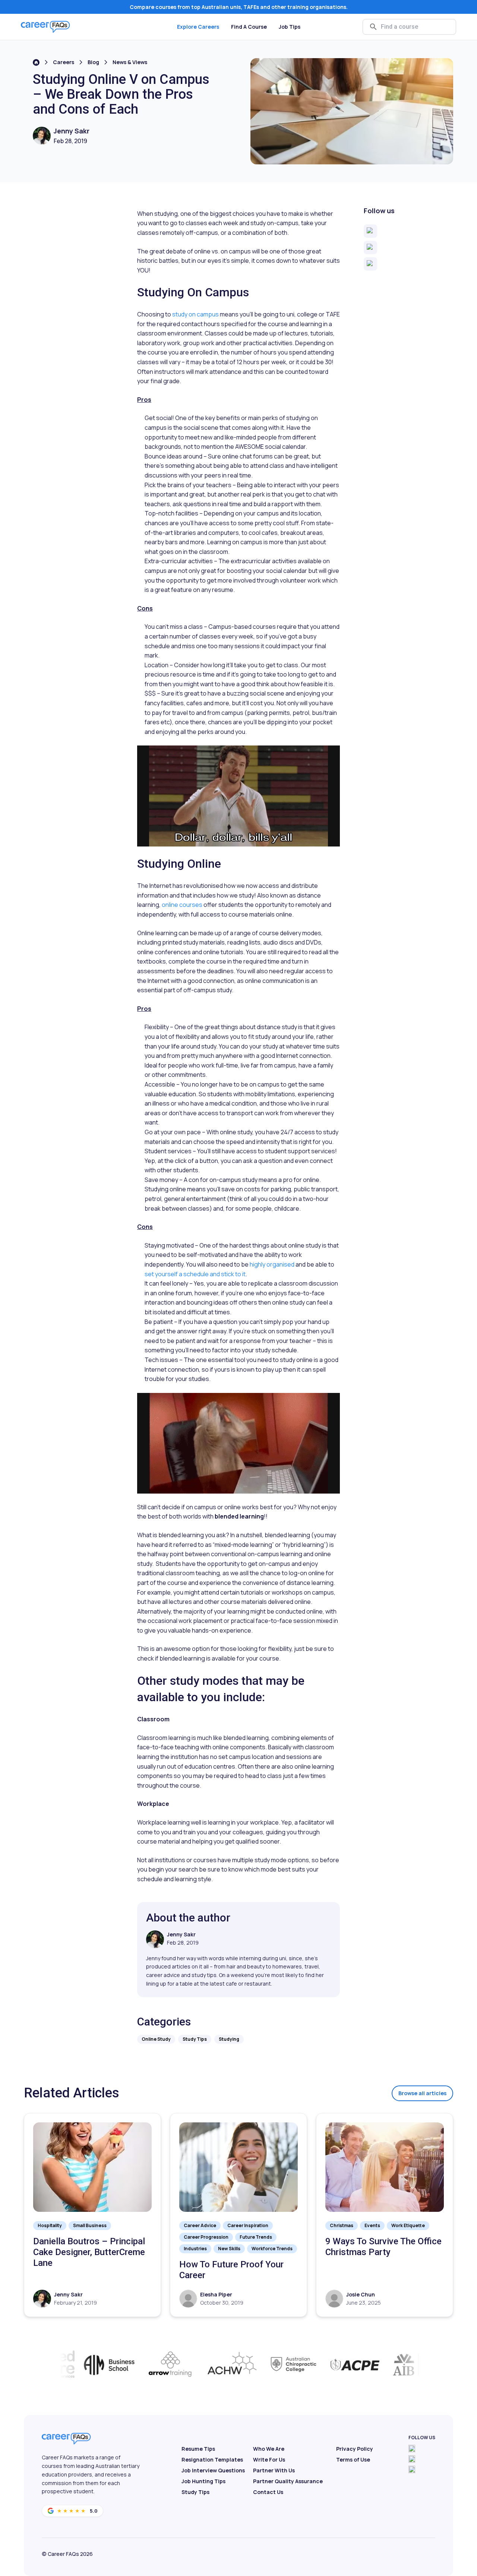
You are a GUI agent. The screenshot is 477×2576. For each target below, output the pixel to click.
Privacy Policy (355, 2449)
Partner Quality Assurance (288, 2481)
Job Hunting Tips (203, 2481)
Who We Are (269, 2449)
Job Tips (290, 27)
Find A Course (249, 27)
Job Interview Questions (213, 2470)
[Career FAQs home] (45, 27)
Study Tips (195, 2492)
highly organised (272, 1264)
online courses (182, 905)
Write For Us (269, 2460)
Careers (64, 62)
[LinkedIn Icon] (412, 2469)
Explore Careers (198, 27)
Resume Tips (198, 2449)
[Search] (373, 27)
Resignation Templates (212, 2460)
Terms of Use (353, 2460)
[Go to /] (36, 62)
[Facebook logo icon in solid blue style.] (412, 2449)
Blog (93, 62)
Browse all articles (422, 2093)
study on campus (195, 314)
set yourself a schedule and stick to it (195, 1274)
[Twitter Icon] (412, 2459)
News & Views (130, 62)
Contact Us (268, 2492)
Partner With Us (274, 2470)
